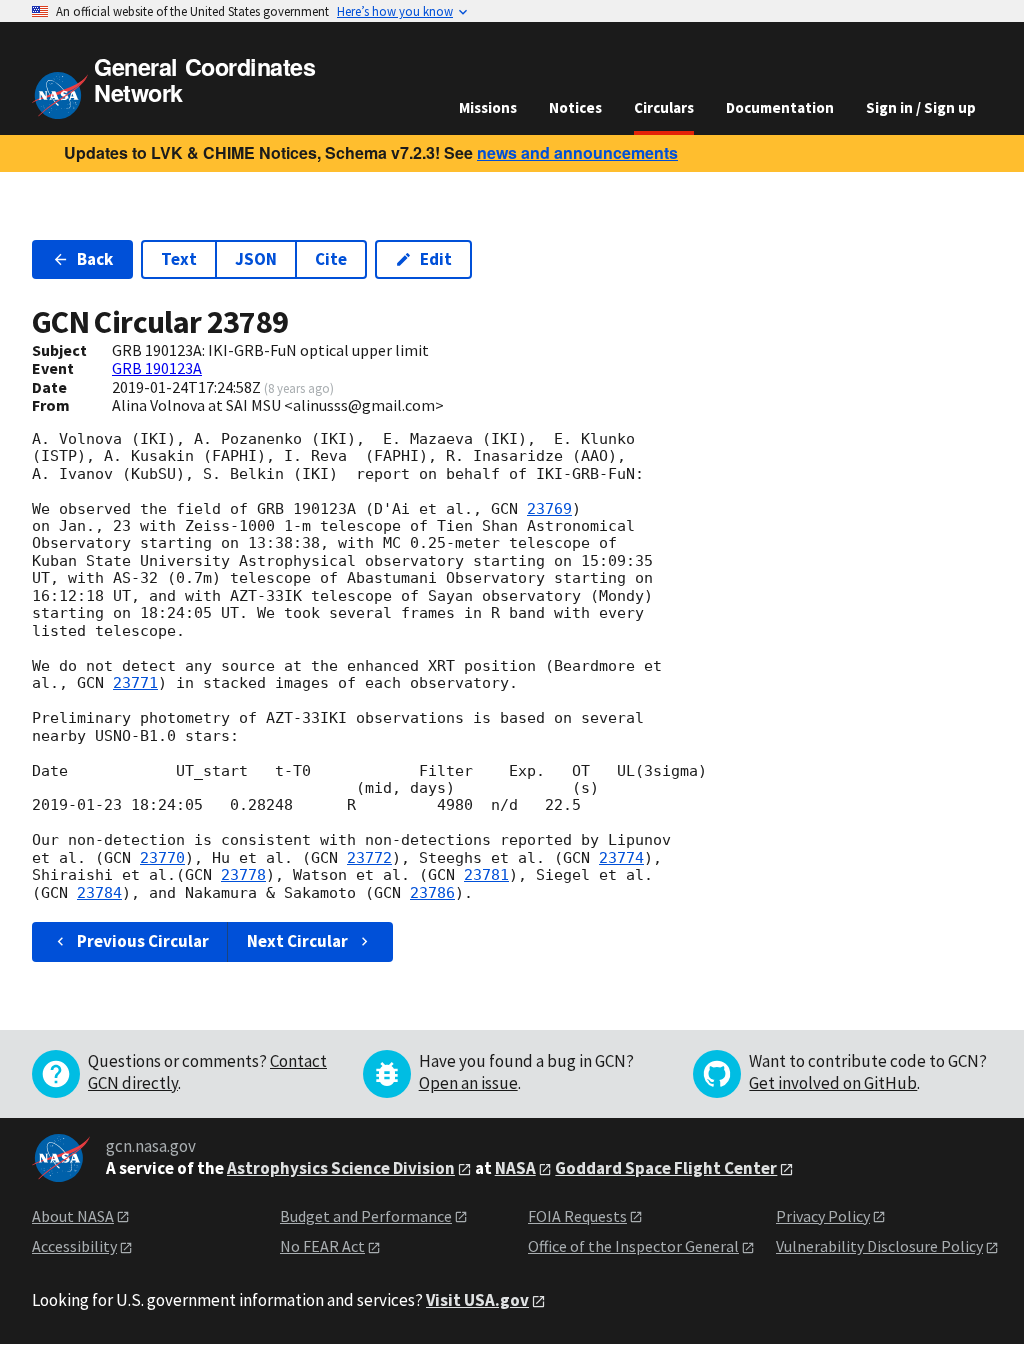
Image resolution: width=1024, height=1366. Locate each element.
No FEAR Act (322, 1246)
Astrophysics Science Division (341, 1168)
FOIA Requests (577, 1216)
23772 (369, 858)
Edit (436, 259)
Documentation (780, 107)
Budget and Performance (366, 1216)
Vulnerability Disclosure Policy (879, 1246)
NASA (515, 1168)
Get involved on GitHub (833, 1083)
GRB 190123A (157, 368)
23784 (99, 893)
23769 (549, 509)
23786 (432, 893)
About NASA (73, 1216)
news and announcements (577, 152)
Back (95, 259)
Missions (488, 107)
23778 (243, 875)
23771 (135, 683)
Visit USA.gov (477, 1300)
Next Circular (297, 941)
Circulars (664, 107)
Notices (575, 107)
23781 (486, 875)
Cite (331, 259)
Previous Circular (143, 941)
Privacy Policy (823, 1216)
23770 (162, 858)
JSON (256, 259)
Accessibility (74, 1246)
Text (179, 259)
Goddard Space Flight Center (666, 1168)
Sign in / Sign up (921, 107)
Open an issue (468, 1083)
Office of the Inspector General (633, 1246)
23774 (621, 858)
